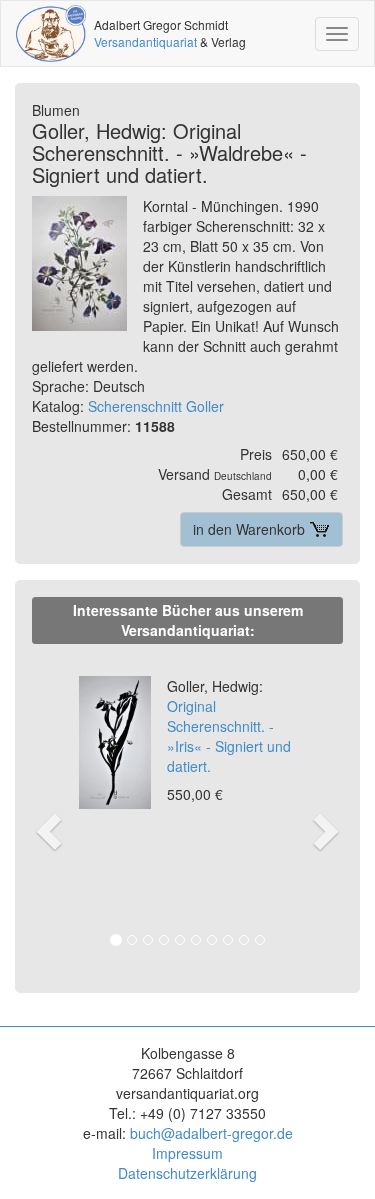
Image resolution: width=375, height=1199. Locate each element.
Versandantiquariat (145, 41)
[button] (46, 810)
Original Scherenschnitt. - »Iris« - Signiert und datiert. (229, 726)
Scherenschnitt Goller (156, 406)
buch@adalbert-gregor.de (211, 1133)
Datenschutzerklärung (187, 1173)
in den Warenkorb (251, 529)
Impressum (187, 1153)
